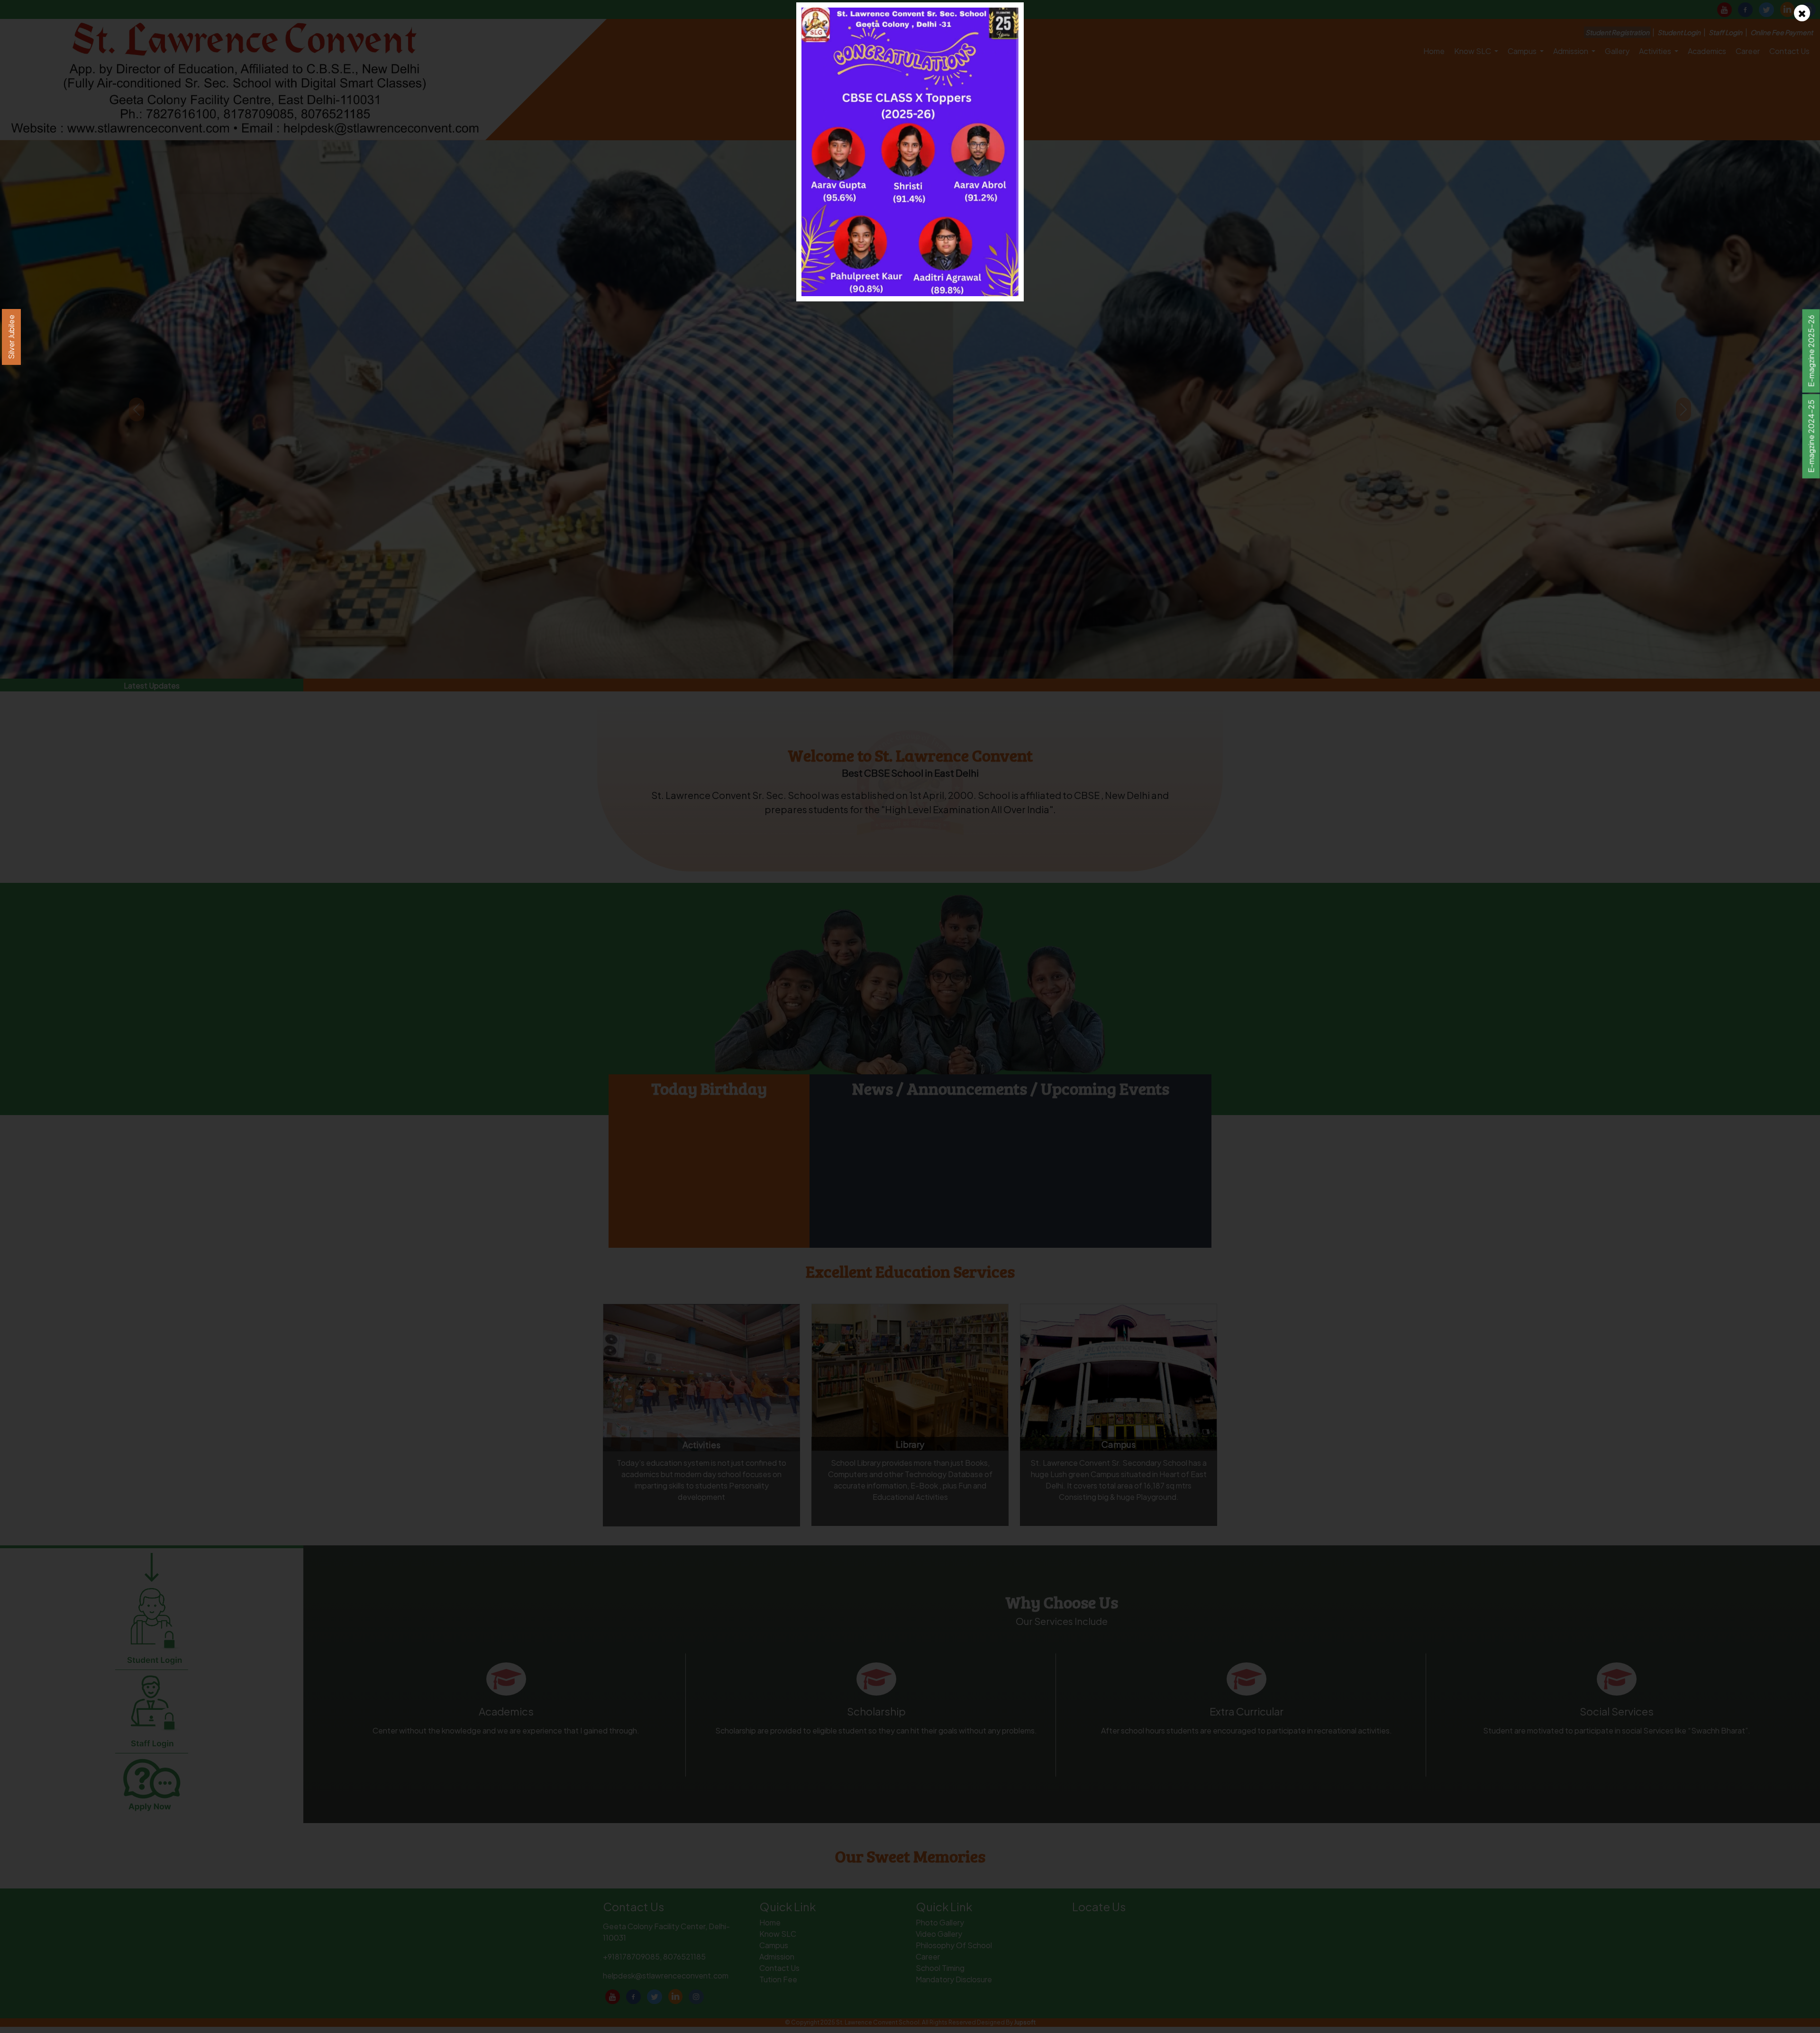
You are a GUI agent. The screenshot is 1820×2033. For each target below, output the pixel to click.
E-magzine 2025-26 (1811, 351)
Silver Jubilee (11, 337)
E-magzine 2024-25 (1811, 436)
